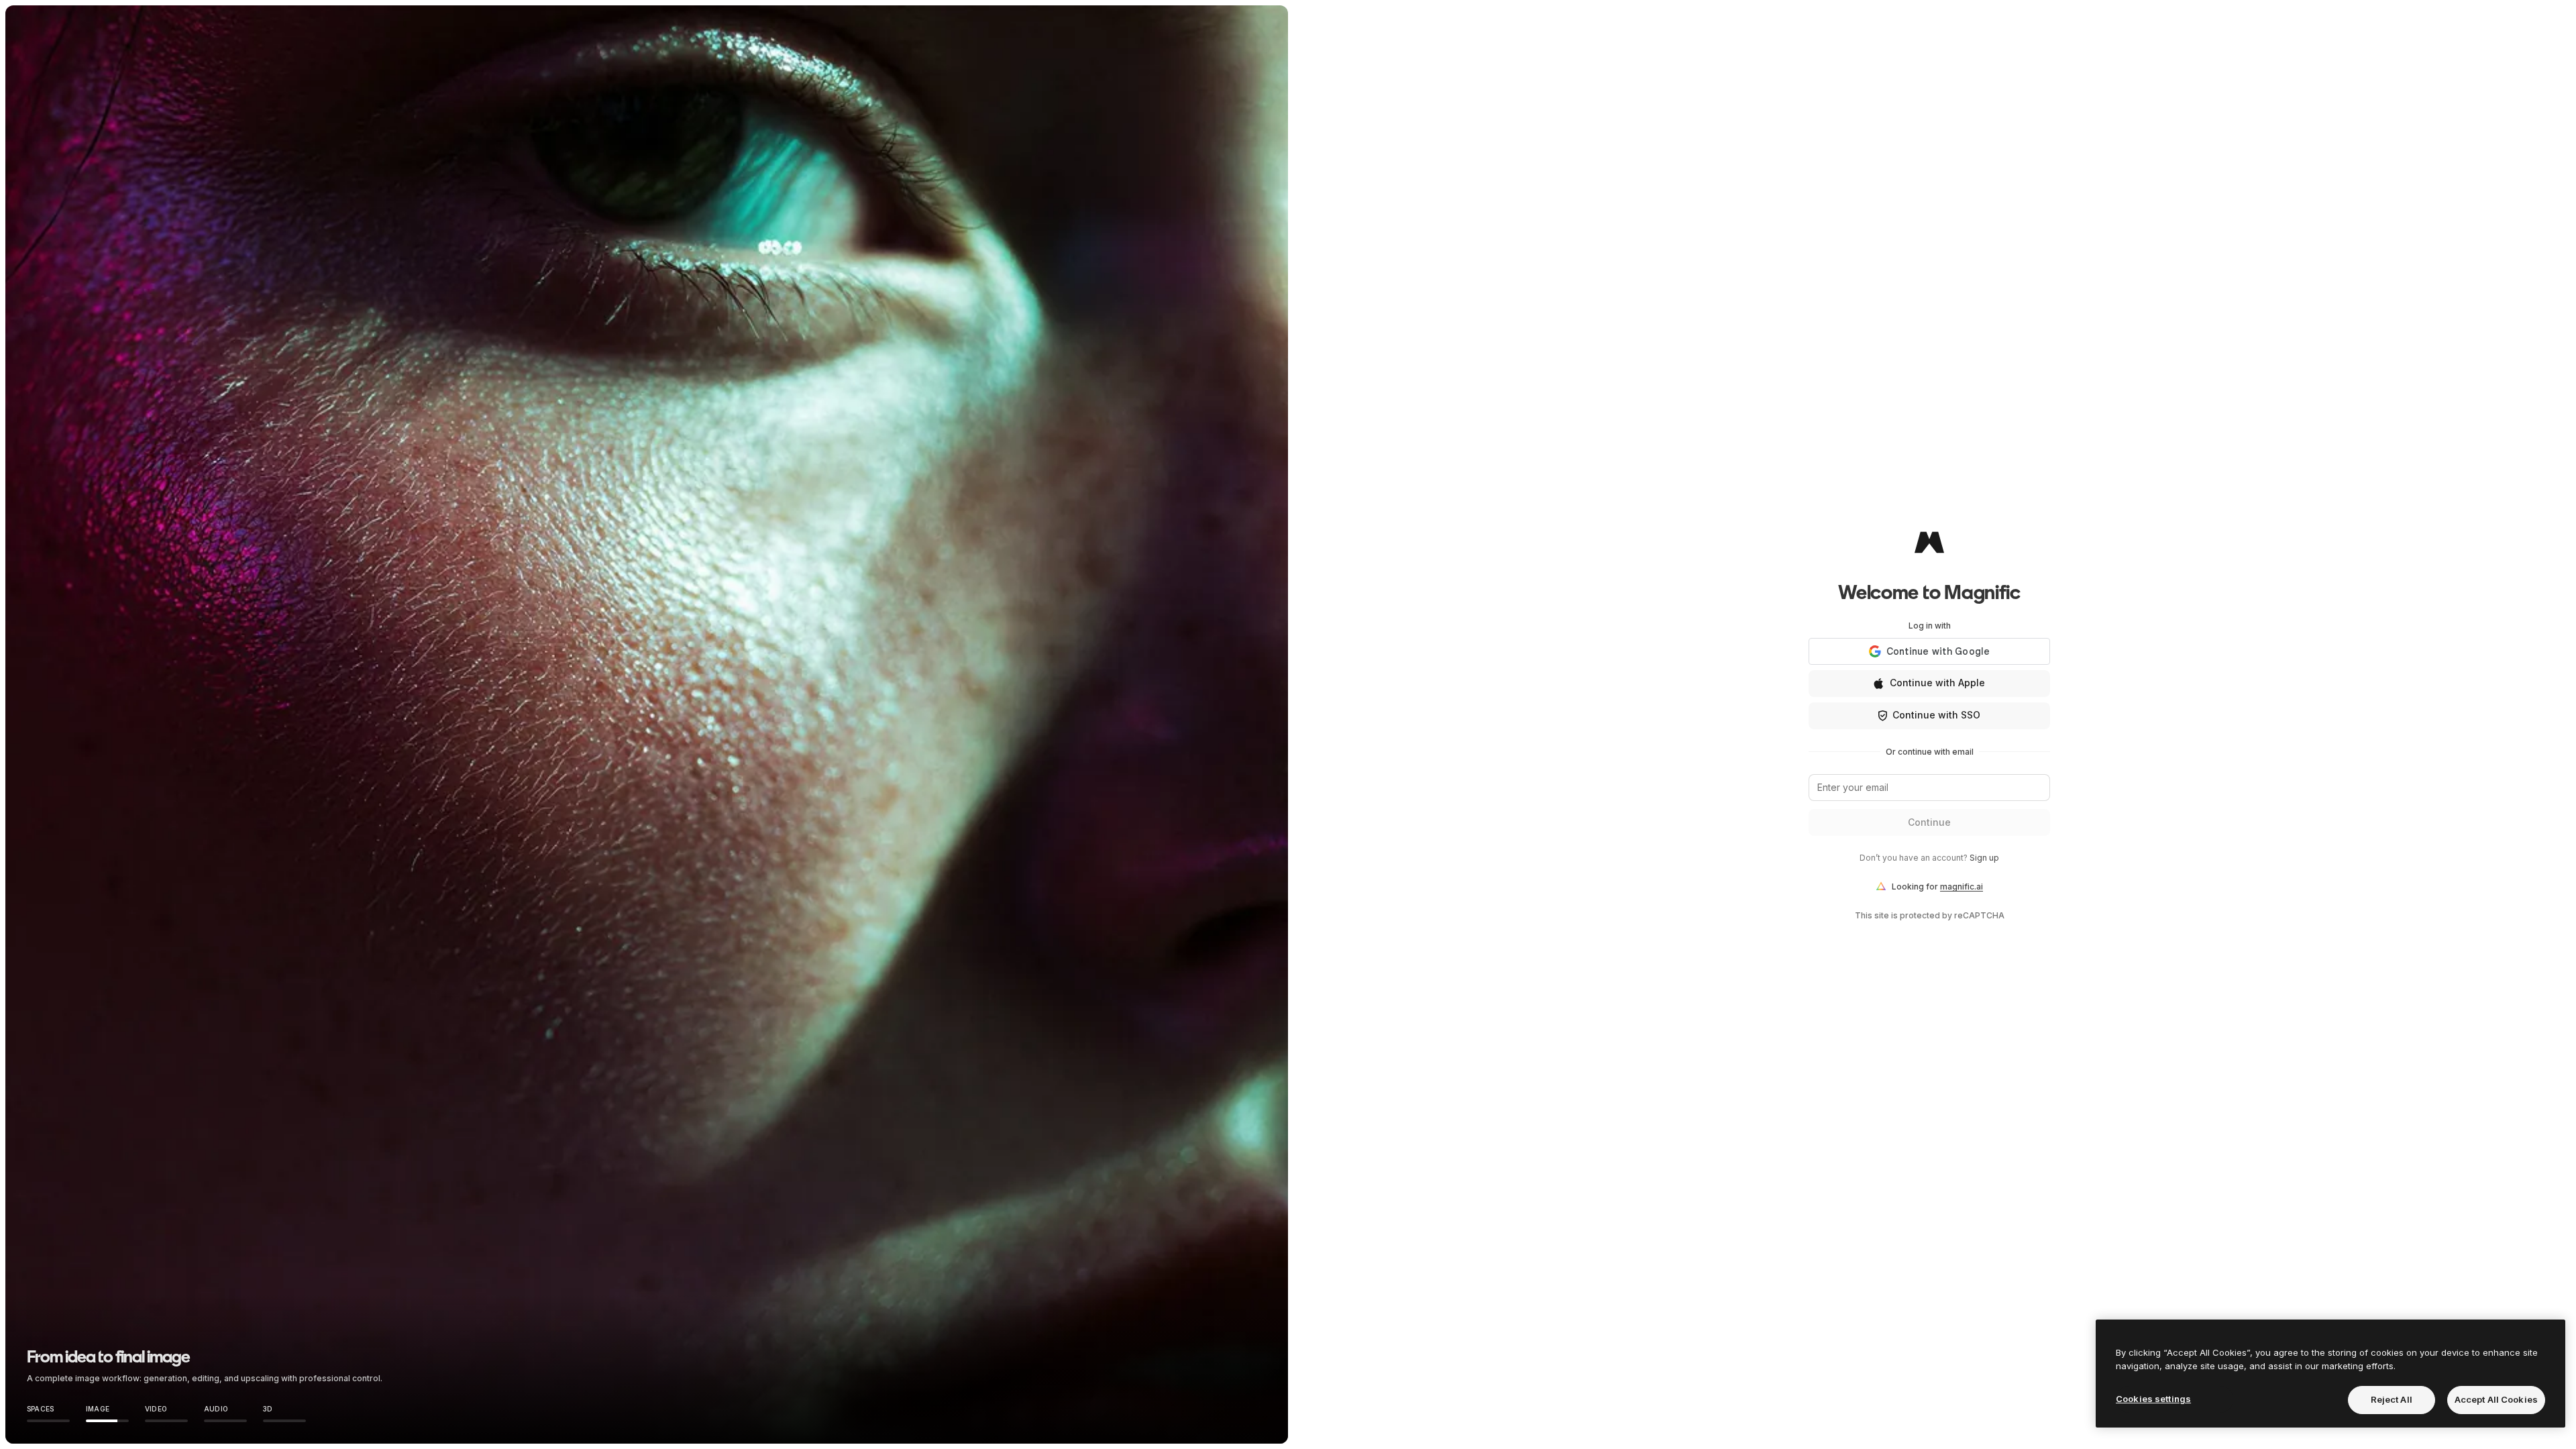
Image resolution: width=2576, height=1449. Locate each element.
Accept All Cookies (2496, 1399)
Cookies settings (2153, 1399)
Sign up (1984, 858)
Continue (1929, 822)
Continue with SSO (1936, 715)
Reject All (2392, 1399)
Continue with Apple (1937, 683)
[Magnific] (1929, 542)
